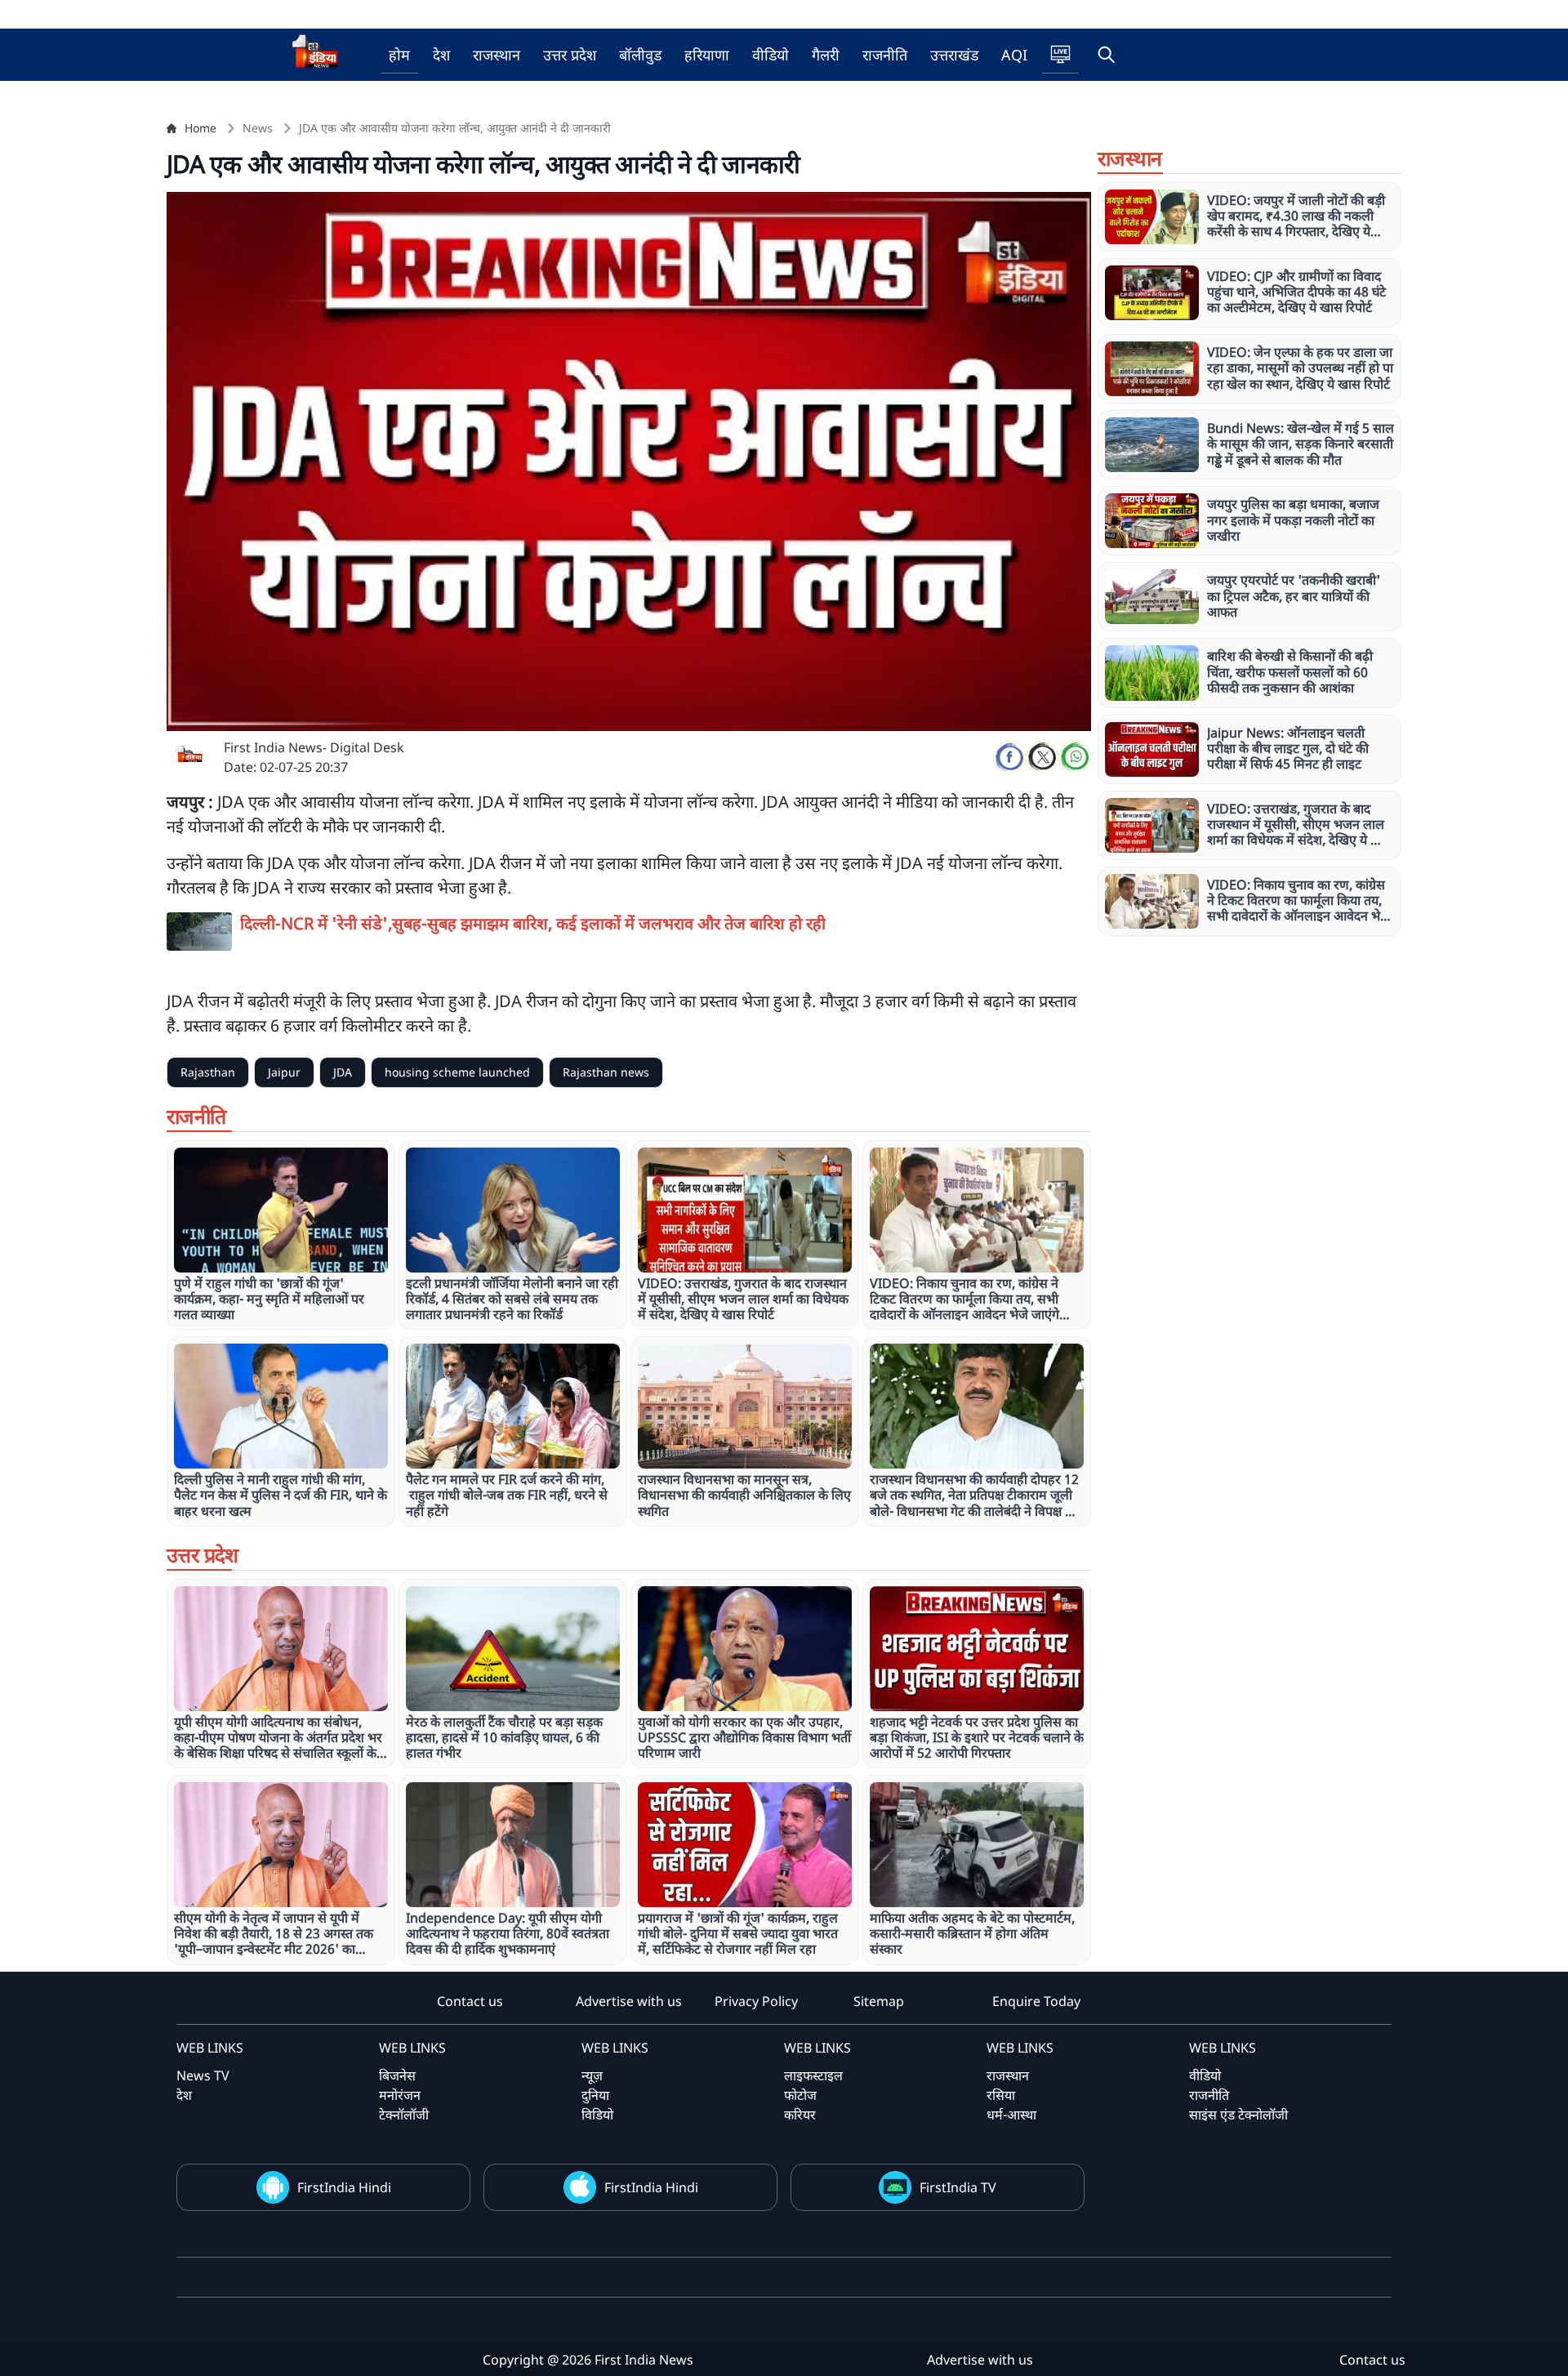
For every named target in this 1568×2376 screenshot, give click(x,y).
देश (441, 55)
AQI (1014, 55)
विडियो (597, 2115)
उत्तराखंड (954, 55)
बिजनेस (397, 2075)
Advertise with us (629, 2001)
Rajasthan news (606, 1072)
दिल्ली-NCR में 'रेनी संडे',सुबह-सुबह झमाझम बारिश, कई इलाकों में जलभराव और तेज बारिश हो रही (533, 923)
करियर (800, 2115)
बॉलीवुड (640, 55)
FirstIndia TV (958, 2187)
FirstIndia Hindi (344, 2187)
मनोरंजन (400, 2095)
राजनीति (885, 55)
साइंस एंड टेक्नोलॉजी (1238, 2115)
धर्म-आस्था (1011, 2115)
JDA (343, 1072)
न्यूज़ (592, 2075)
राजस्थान (497, 55)
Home (200, 128)
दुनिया (595, 2095)
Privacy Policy (756, 2001)
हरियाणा (707, 55)
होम (399, 55)
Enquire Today (1036, 2001)
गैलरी (826, 55)
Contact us (470, 2001)
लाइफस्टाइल (813, 2075)
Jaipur (284, 1072)
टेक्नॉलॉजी (404, 2115)
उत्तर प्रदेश (570, 55)
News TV (203, 2075)
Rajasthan (208, 1072)
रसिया (1001, 2095)
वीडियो (771, 55)
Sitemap (879, 2001)
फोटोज (800, 2095)
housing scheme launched (457, 1072)
